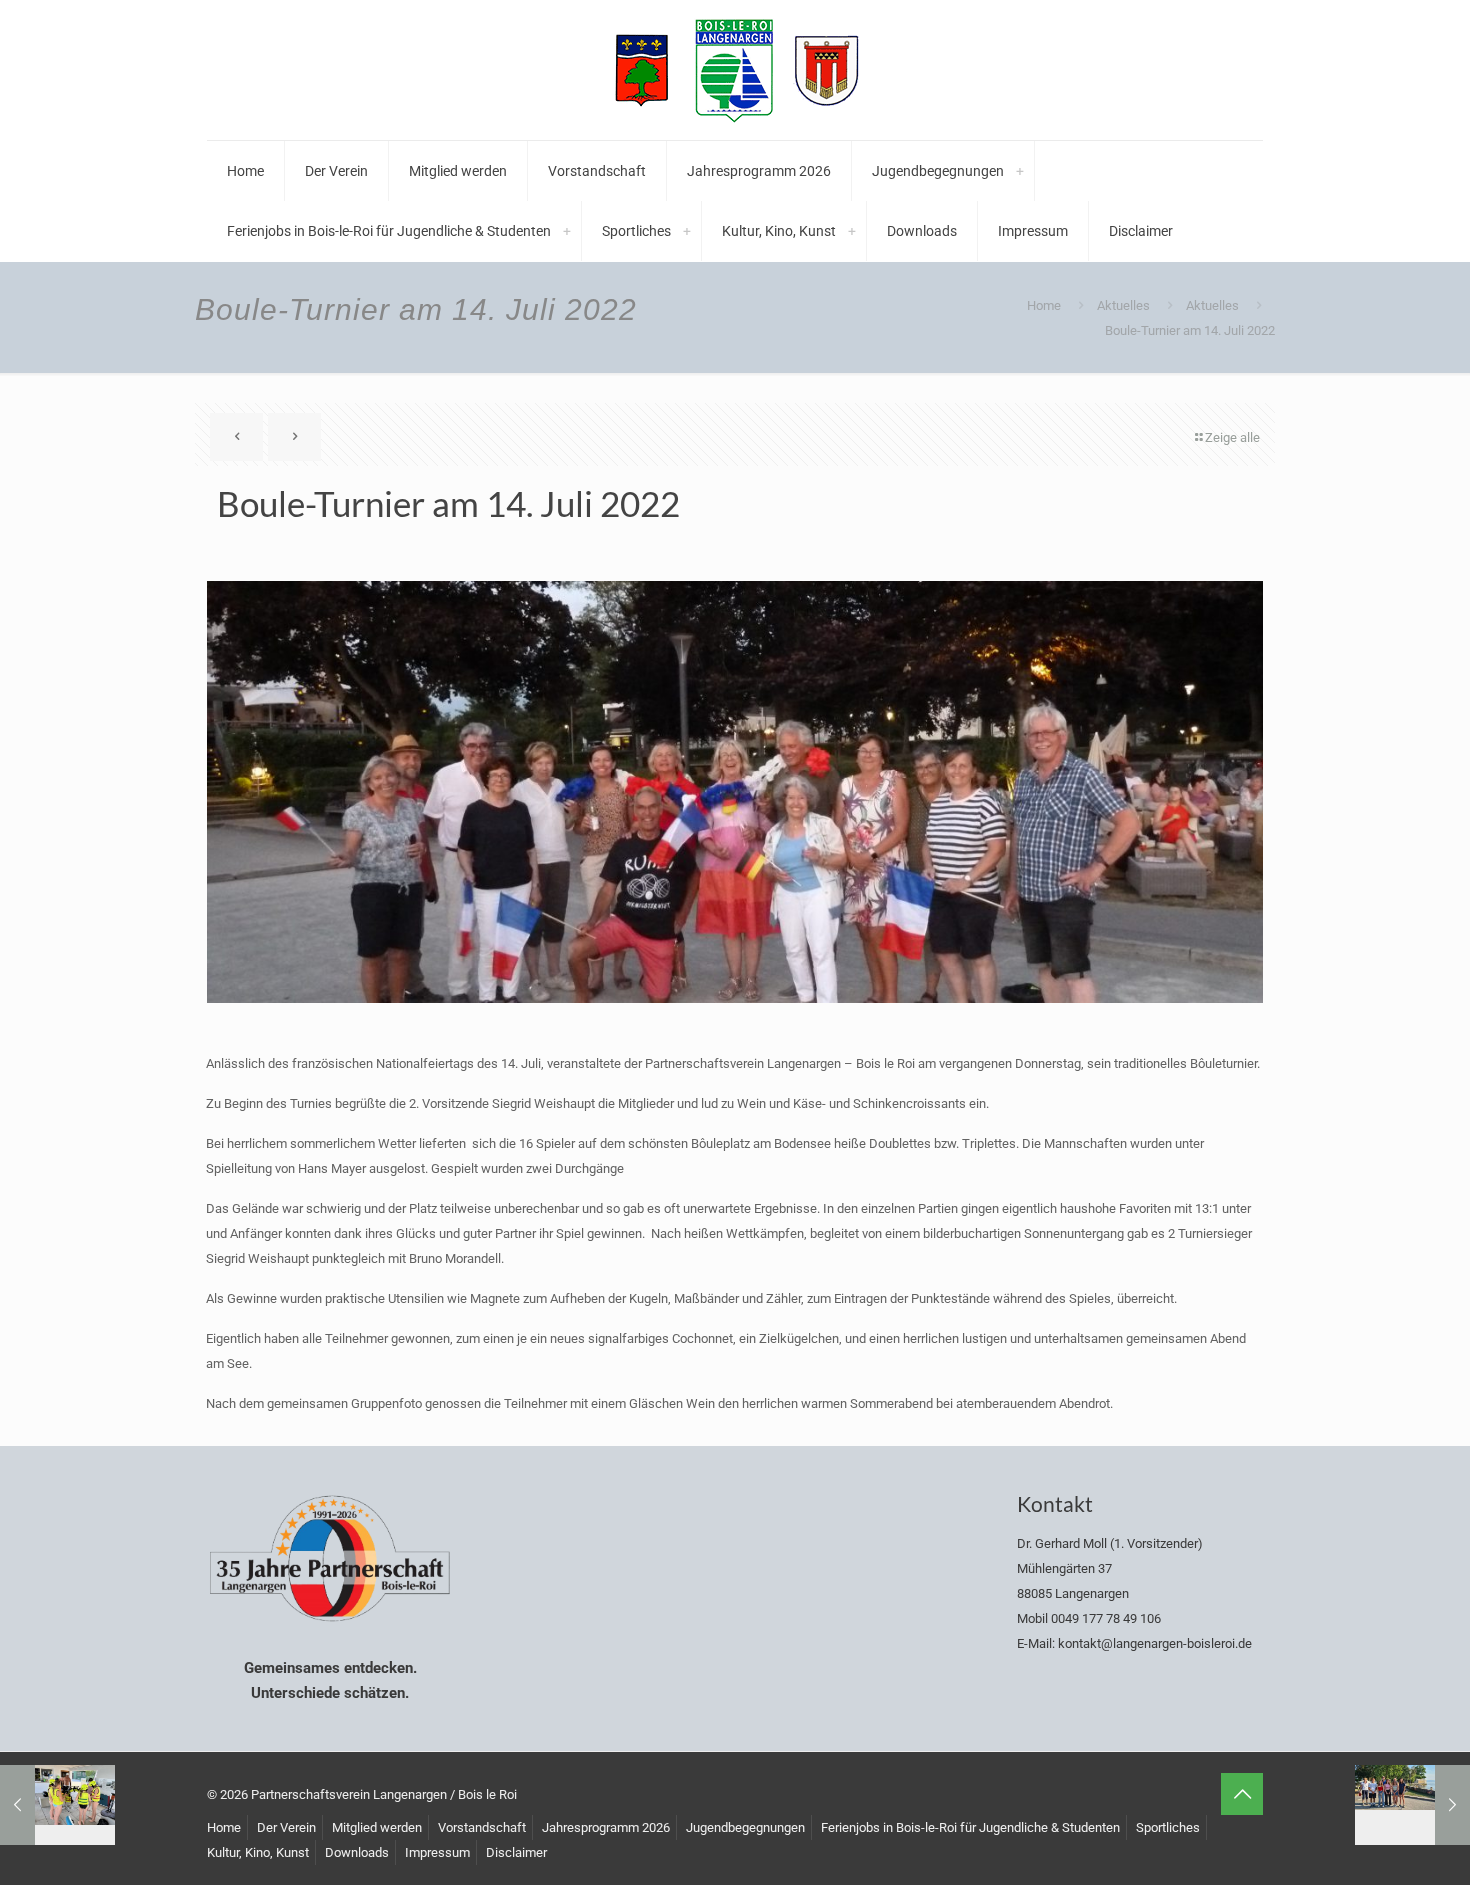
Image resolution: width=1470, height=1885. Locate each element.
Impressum (437, 1852)
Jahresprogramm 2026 (606, 1827)
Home (1044, 305)
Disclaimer (516, 1852)
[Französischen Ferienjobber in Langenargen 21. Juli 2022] (1412, 1805)
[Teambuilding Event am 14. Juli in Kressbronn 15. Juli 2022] (57, 1805)
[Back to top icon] (1242, 1794)
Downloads (357, 1852)
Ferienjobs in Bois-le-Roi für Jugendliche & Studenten (970, 1827)
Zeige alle (1232, 437)
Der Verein (286, 1827)
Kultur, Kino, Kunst (258, 1852)
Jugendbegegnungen (745, 1827)
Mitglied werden (377, 1827)
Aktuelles (1123, 305)
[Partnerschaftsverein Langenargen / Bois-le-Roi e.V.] (735, 70)
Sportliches (1168, 1827)
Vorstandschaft (482, 1827)
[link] (1020, 171)
